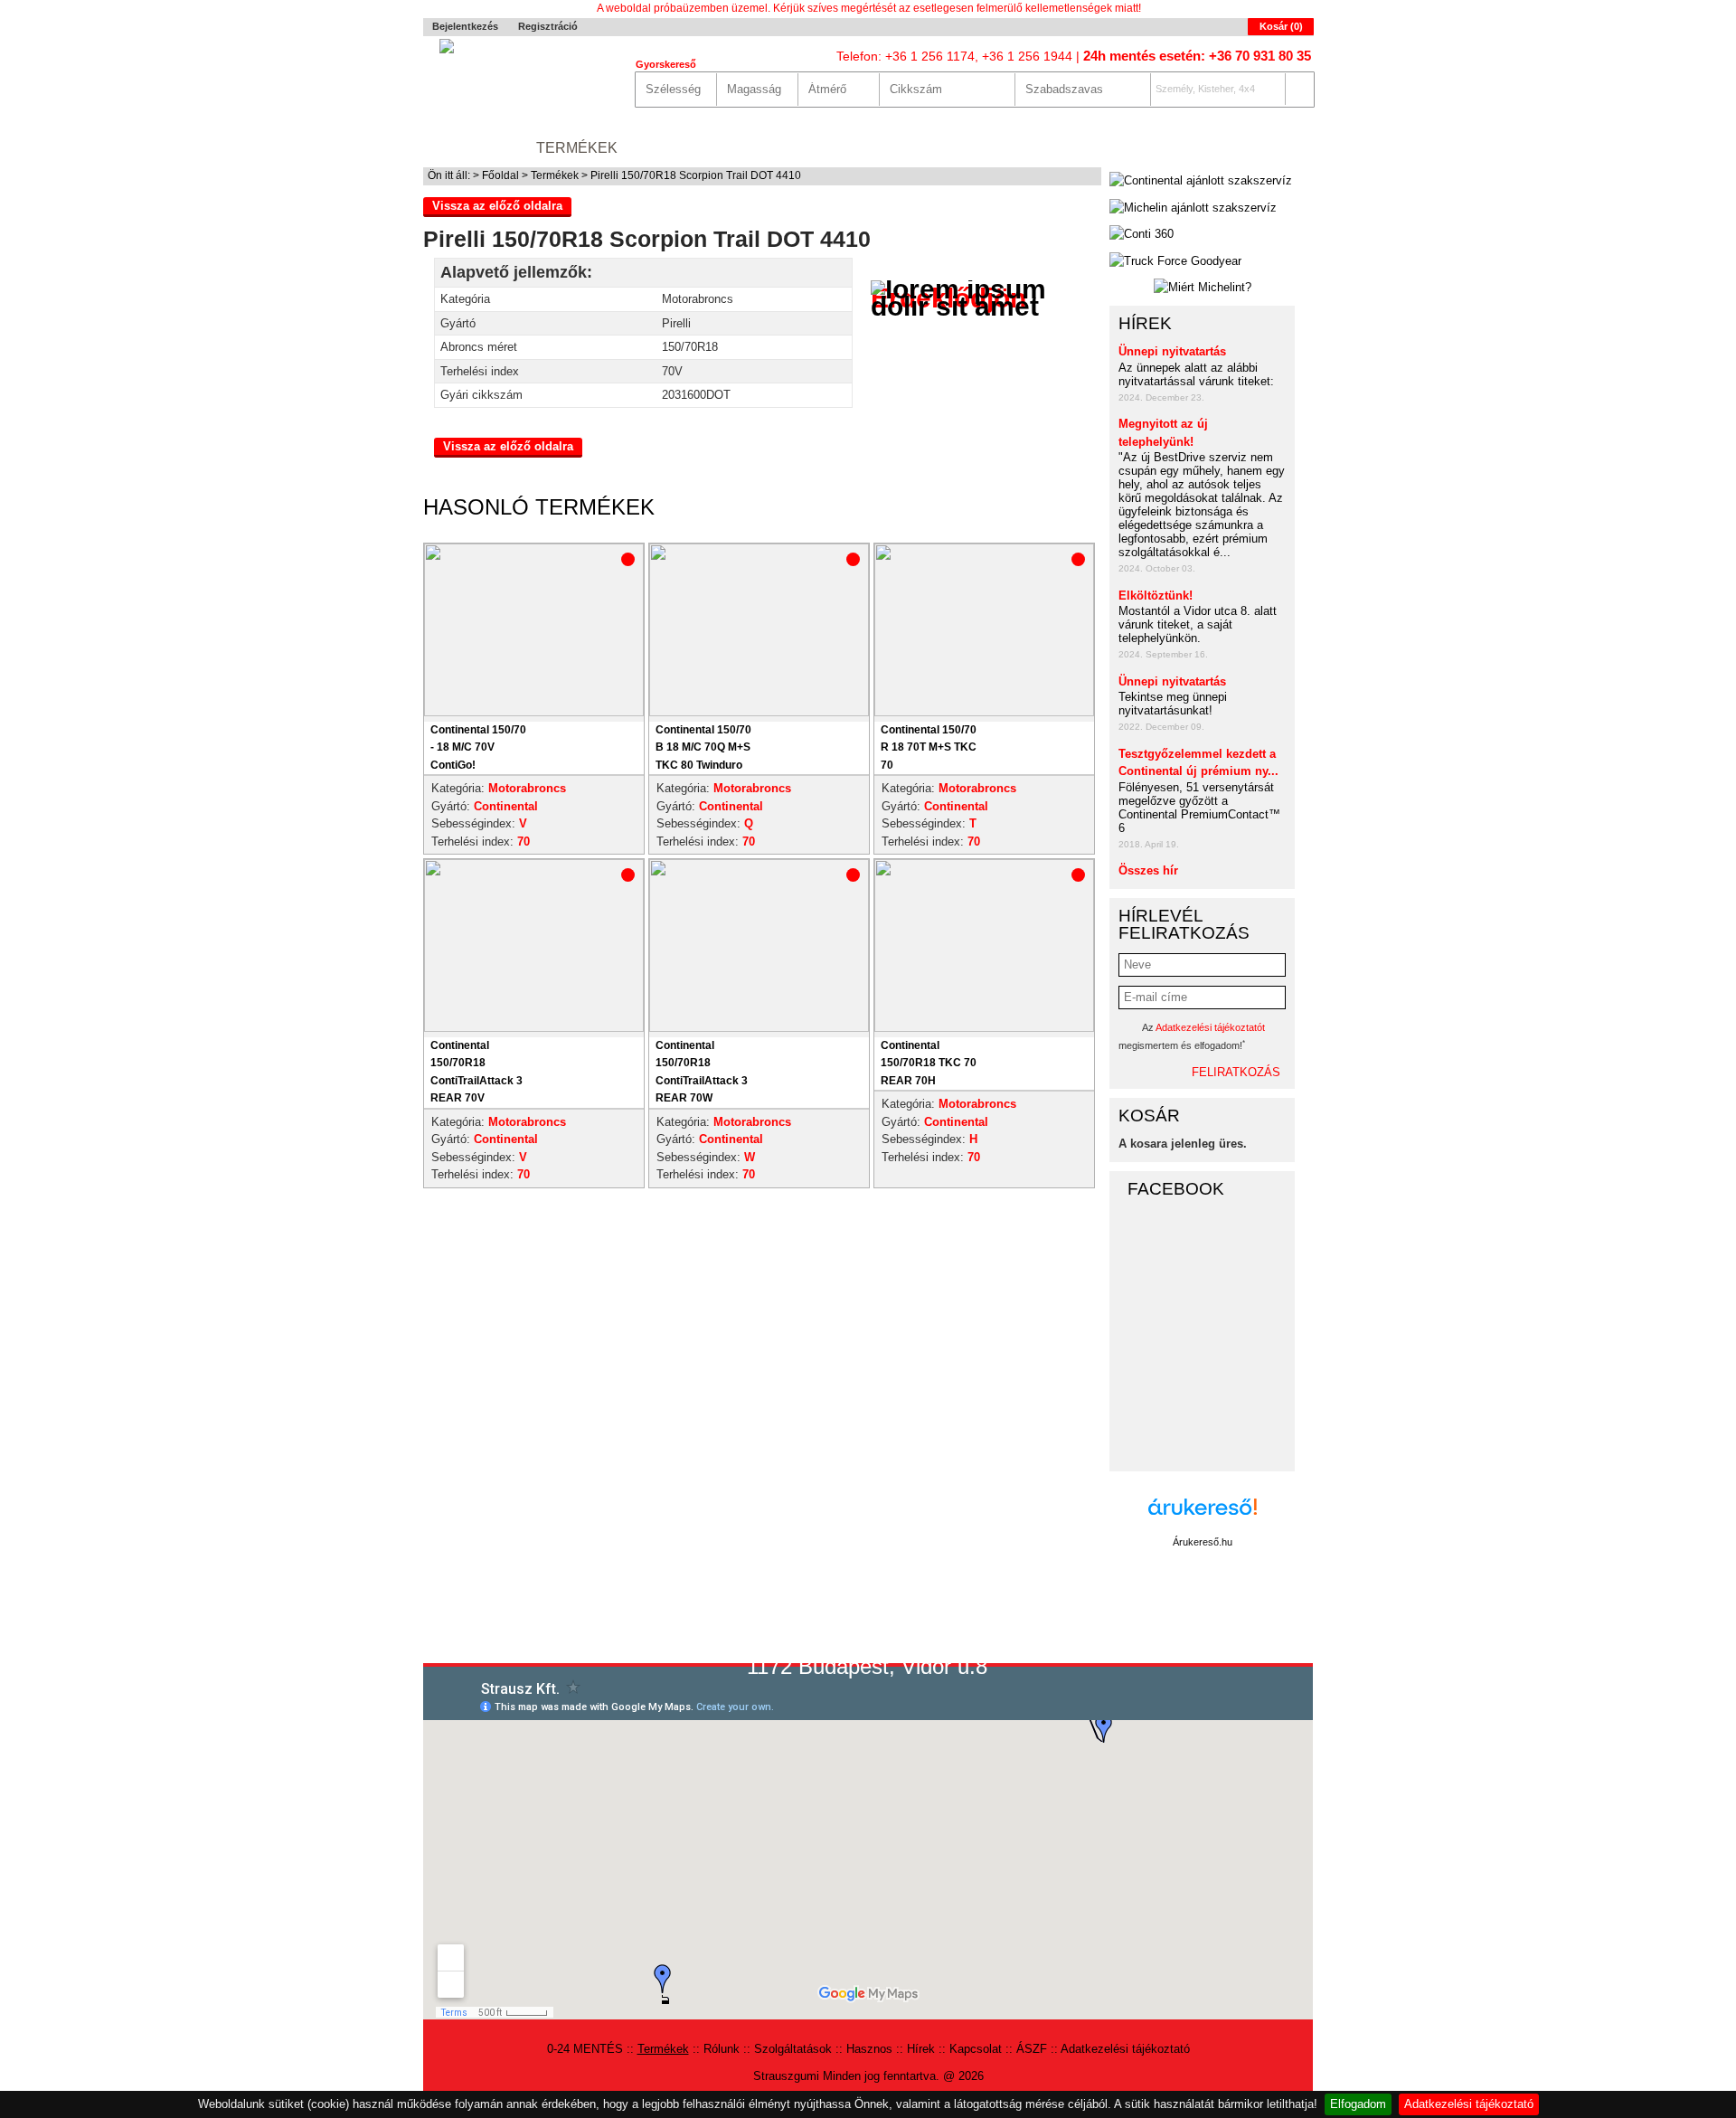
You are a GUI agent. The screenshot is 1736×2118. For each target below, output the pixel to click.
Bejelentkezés (465, 26)
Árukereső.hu (1203, 1542)
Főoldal (500, 175)
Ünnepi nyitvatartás (1172, 351)
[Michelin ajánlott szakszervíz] (1193, 208)
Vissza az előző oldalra (497, 206)
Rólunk (666, 148)
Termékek (577, 148)
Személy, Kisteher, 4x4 (1205, 89)
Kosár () (1281, 26)
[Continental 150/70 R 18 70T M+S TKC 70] (984, 712)
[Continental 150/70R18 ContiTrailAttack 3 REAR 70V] (534, 1028)
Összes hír (1148, 870)
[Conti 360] (1142, 234)
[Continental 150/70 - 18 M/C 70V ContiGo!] (534, 712)
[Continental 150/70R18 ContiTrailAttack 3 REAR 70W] (759, 1028)
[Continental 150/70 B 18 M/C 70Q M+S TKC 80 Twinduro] (759, 712)
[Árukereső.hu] (1203, 1516)
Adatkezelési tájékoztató (1469, 2104)
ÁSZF (1032, 2049)
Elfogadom (1358, 2104)
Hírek (978, 148)
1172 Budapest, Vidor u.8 (867, 1666)
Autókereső (1261, 148)
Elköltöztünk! (1156, 596)
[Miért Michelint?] (1202, 288)
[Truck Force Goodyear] (1175, 261)
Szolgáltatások (782, 148)
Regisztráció (548, 26)
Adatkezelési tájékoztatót (1210, 1027)
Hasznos (902, 148)
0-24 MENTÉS (471, 148)
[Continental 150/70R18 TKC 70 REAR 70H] (984, 1028)
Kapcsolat (1063, 148)
